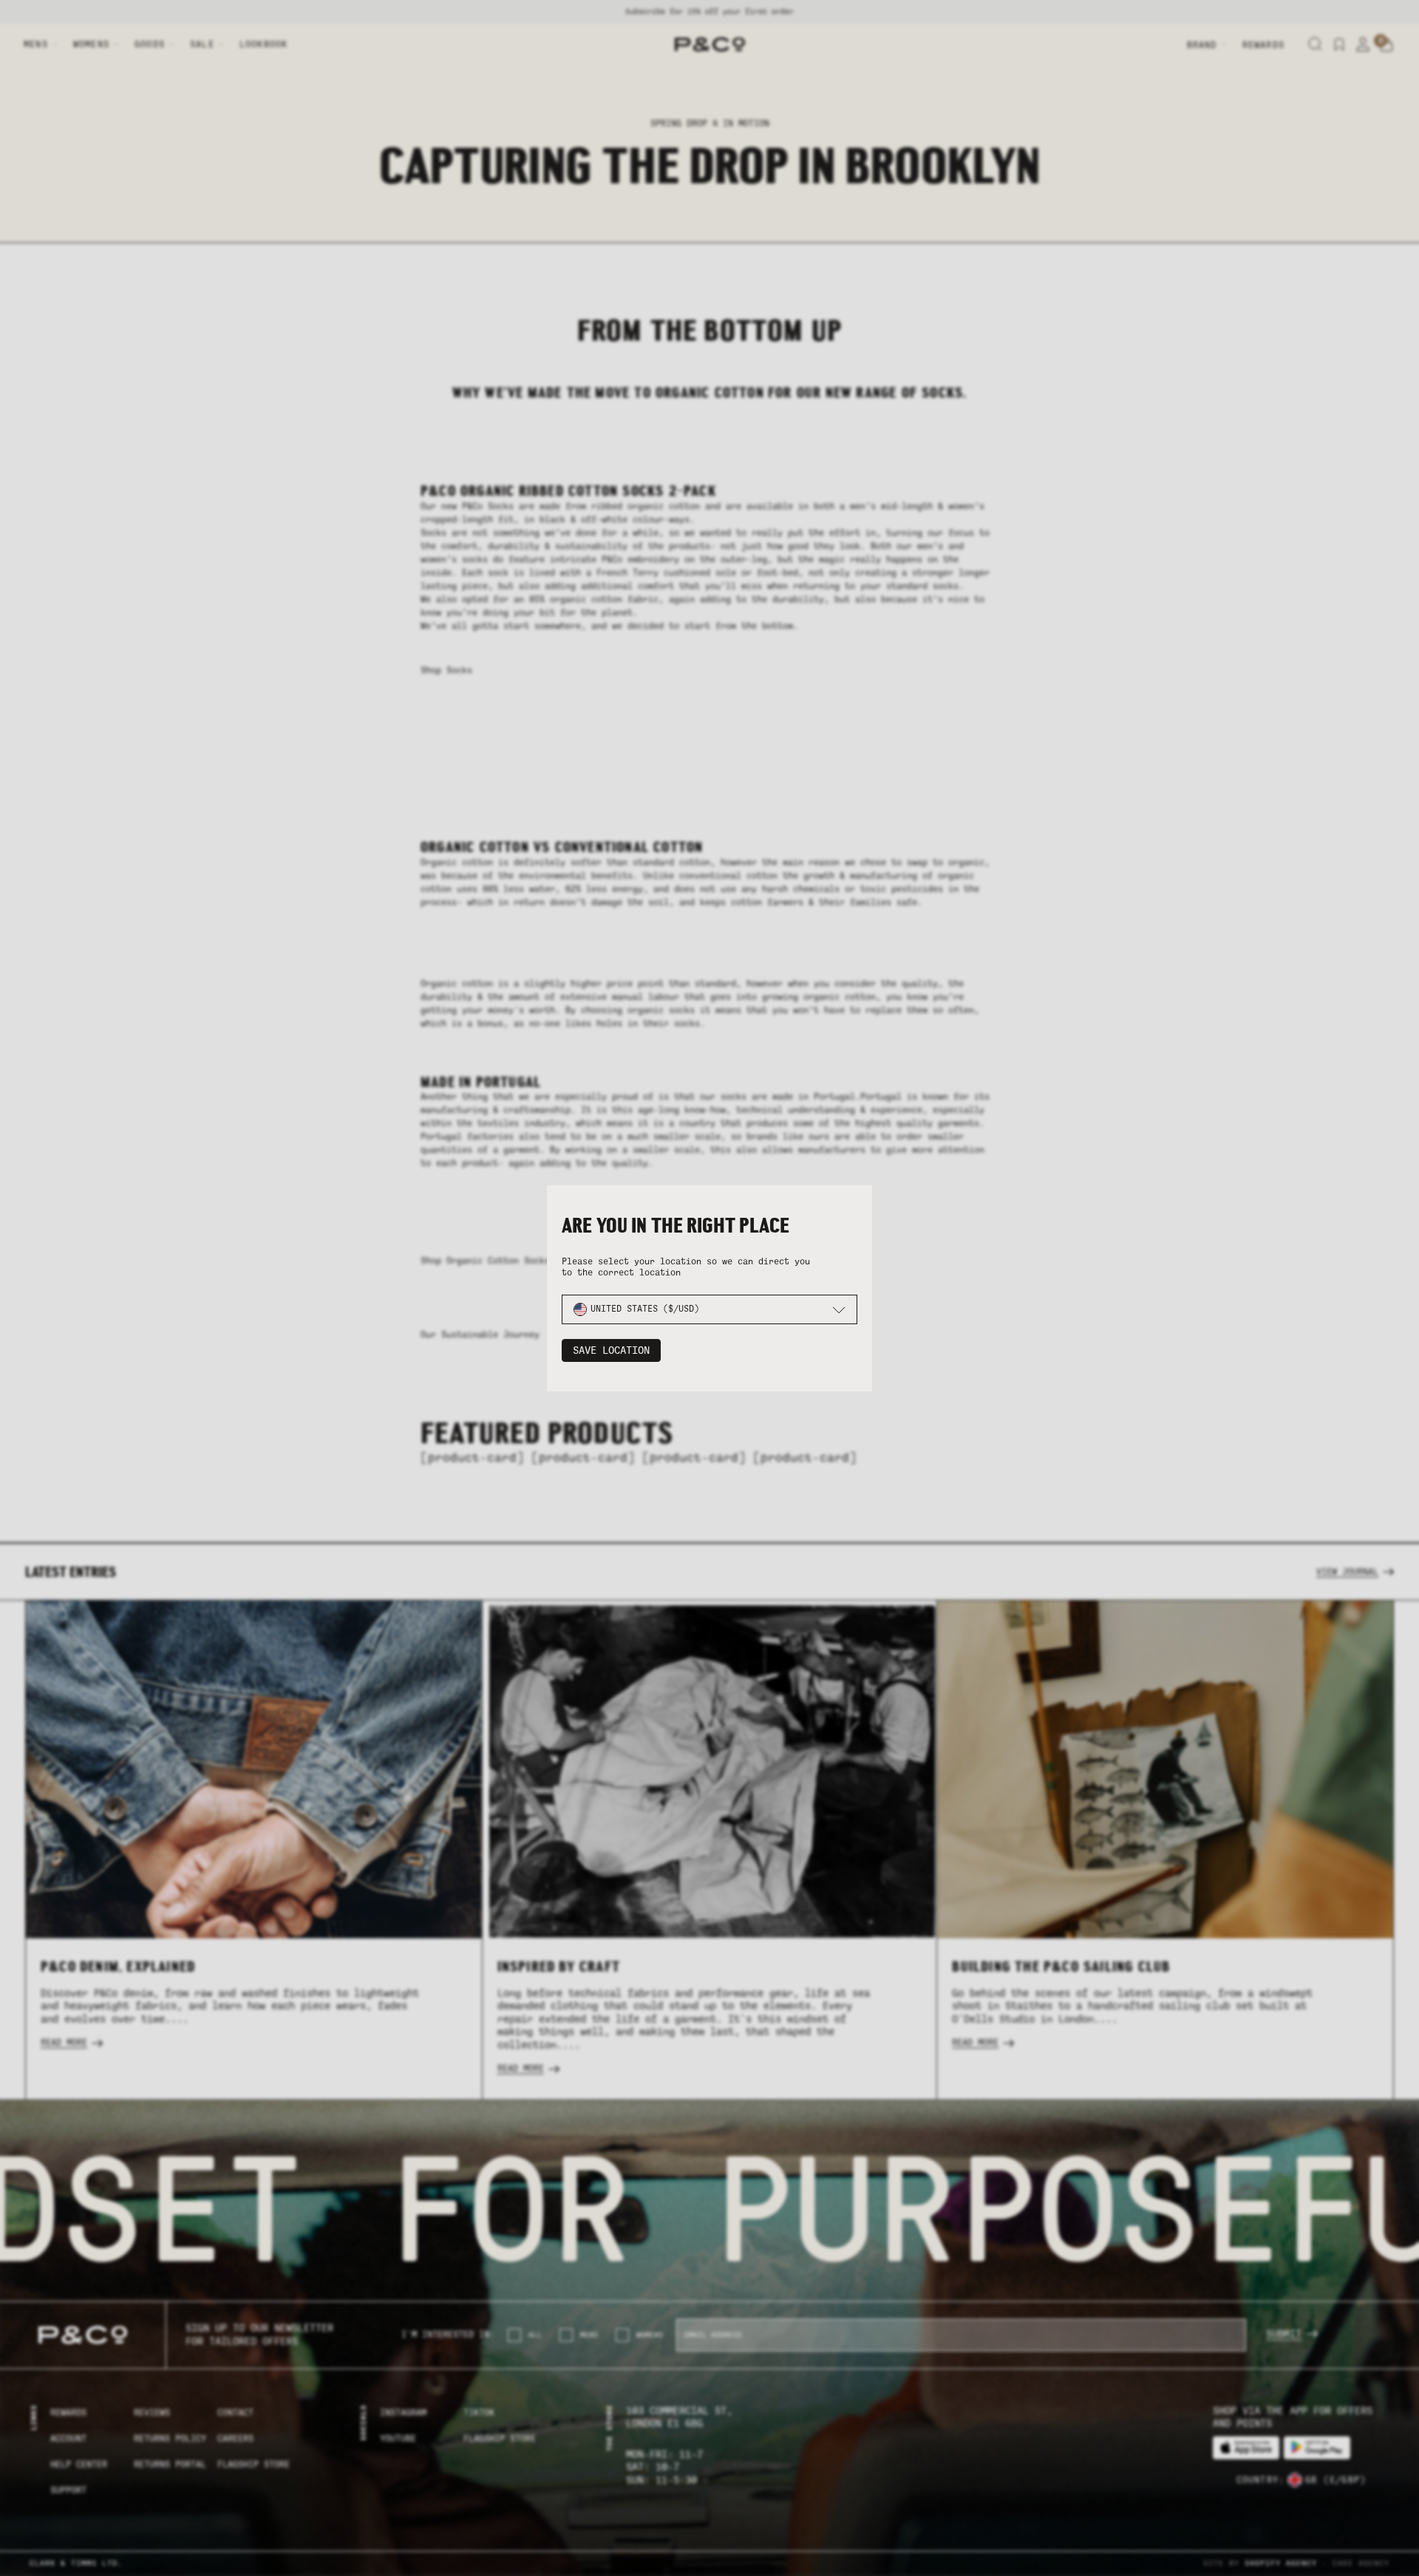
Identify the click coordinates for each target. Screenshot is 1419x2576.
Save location (611, 1350)
